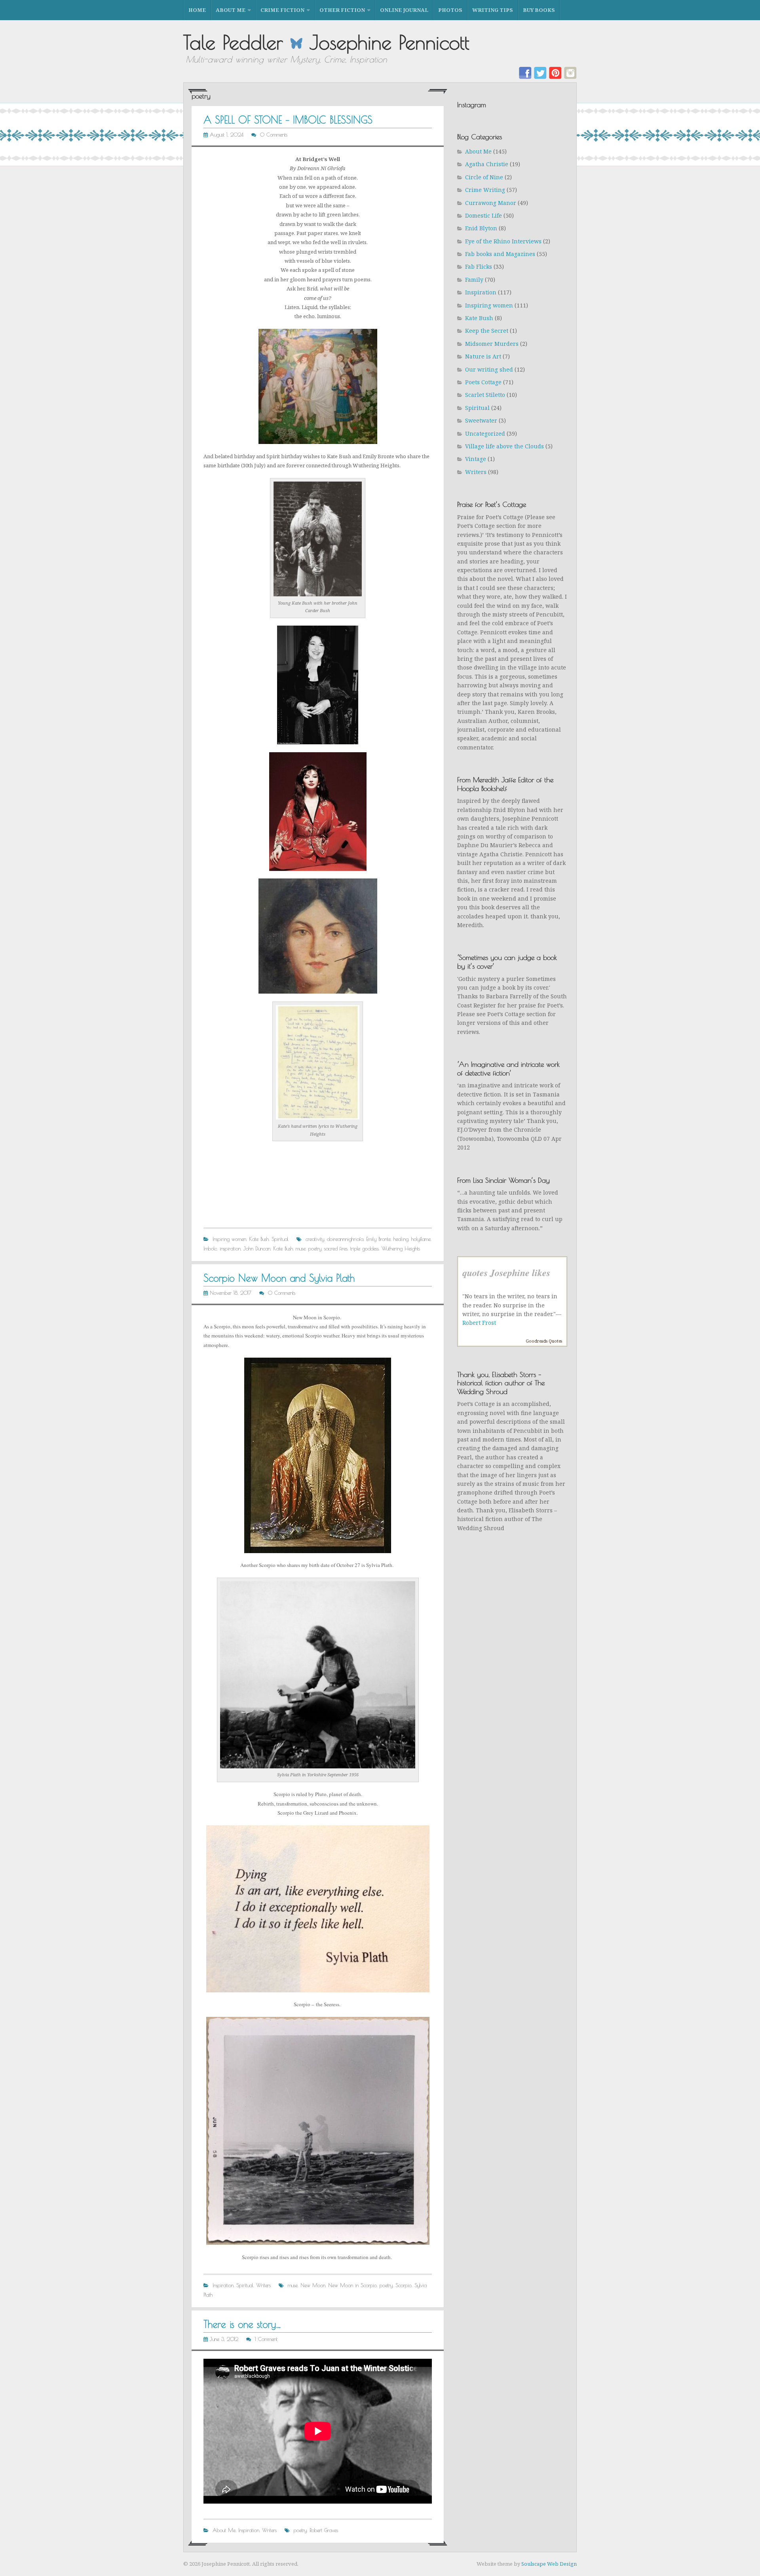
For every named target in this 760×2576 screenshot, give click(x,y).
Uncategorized (485, 433)
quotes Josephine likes (506, 1273)
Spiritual (280, 1239)
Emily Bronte (378, 1239)
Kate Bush (259, 1239)
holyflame (421, 1239)
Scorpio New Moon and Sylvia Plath (279, 1278)
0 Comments (274, 135)
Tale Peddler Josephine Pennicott (326, 42)
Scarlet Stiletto (485, 395)
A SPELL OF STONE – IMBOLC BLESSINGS (288, 120)
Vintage (476, 459)
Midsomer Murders (492, 344)
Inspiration (223, 2285)
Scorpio (404, 2285)
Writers (263, 2285)
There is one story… (242, 2324)
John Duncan (257, 1248)
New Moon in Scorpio (352, 2285)
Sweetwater (481, 420)
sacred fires (336, 1248)
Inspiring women (229, 1239)
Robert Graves (324, 2530)
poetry (315, 1248)
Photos (450, 10)
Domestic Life (484, 215)
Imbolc (210, 1248)
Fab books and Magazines (500, 254)
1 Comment (266, 2339)
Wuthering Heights (401, 1248)
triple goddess (365, 1248)
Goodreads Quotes (544, 1341)
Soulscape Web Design (549, 2564)
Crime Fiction (282, 10)
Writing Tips (493, 10)
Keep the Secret (487, 331)
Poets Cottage (483, 382)
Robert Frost (479, 1323)
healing (401, 1239)
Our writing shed (489, 369)
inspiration (230, 1248)
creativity (315, 1239)
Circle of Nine (484, 177)
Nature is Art (483, 356)
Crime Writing (485, 190)
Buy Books (539, 10)
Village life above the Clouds (504, 446)
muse (301, 1248)
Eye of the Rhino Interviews (503, 241)
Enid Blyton (481, 228)
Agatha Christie (487, 164)
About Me (231, 10)
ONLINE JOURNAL (404, 10)
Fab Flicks (479, 267)
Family (474, 280)
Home (197, 10)
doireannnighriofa (345, 1239)
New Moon (313, 2285)
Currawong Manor (491, 203)
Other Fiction (342, 10)
